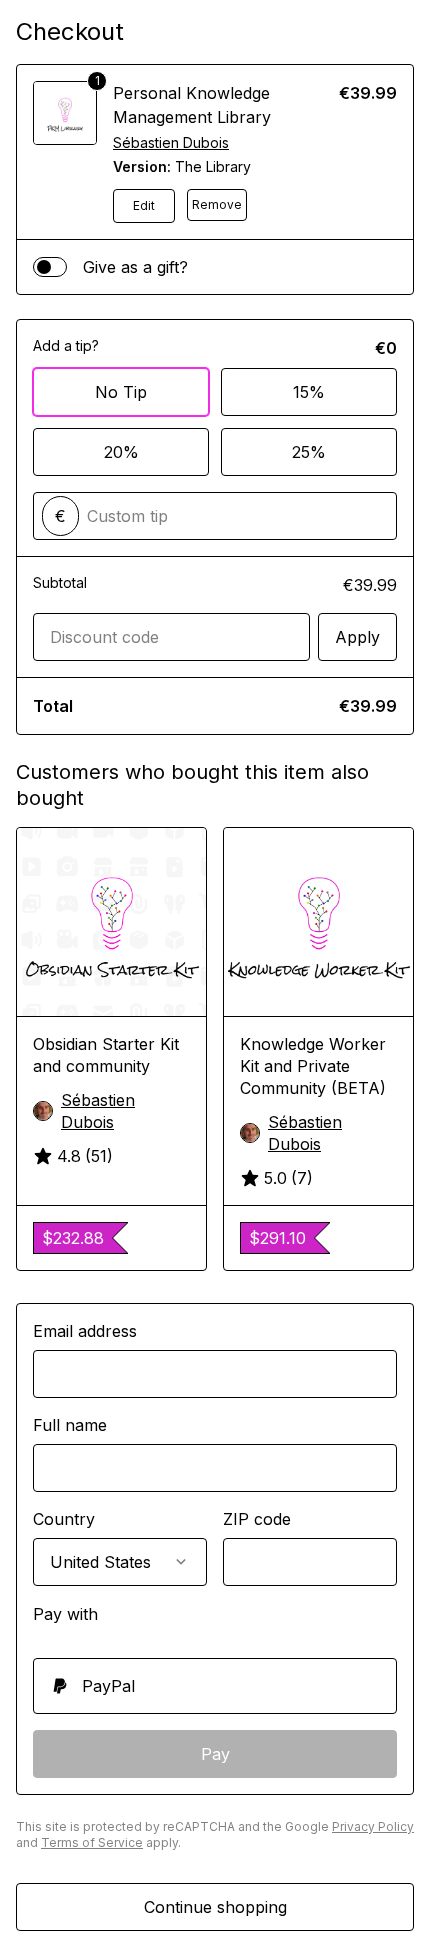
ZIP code (257, 1519)
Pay (215, 1754)
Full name (70, 1425)
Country (64, 1519)
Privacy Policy (373, 1826)
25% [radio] (309, 452)
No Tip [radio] (121, 392)
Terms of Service (92, 1842)
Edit (144, 205)
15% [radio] (309, 392)
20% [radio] (121, 452)
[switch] (50, 267)
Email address (85, 1331)
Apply (357, 637)
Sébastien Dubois (171, 142)
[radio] (215, 1686)
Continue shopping (215, 1907)
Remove (217, 204)
